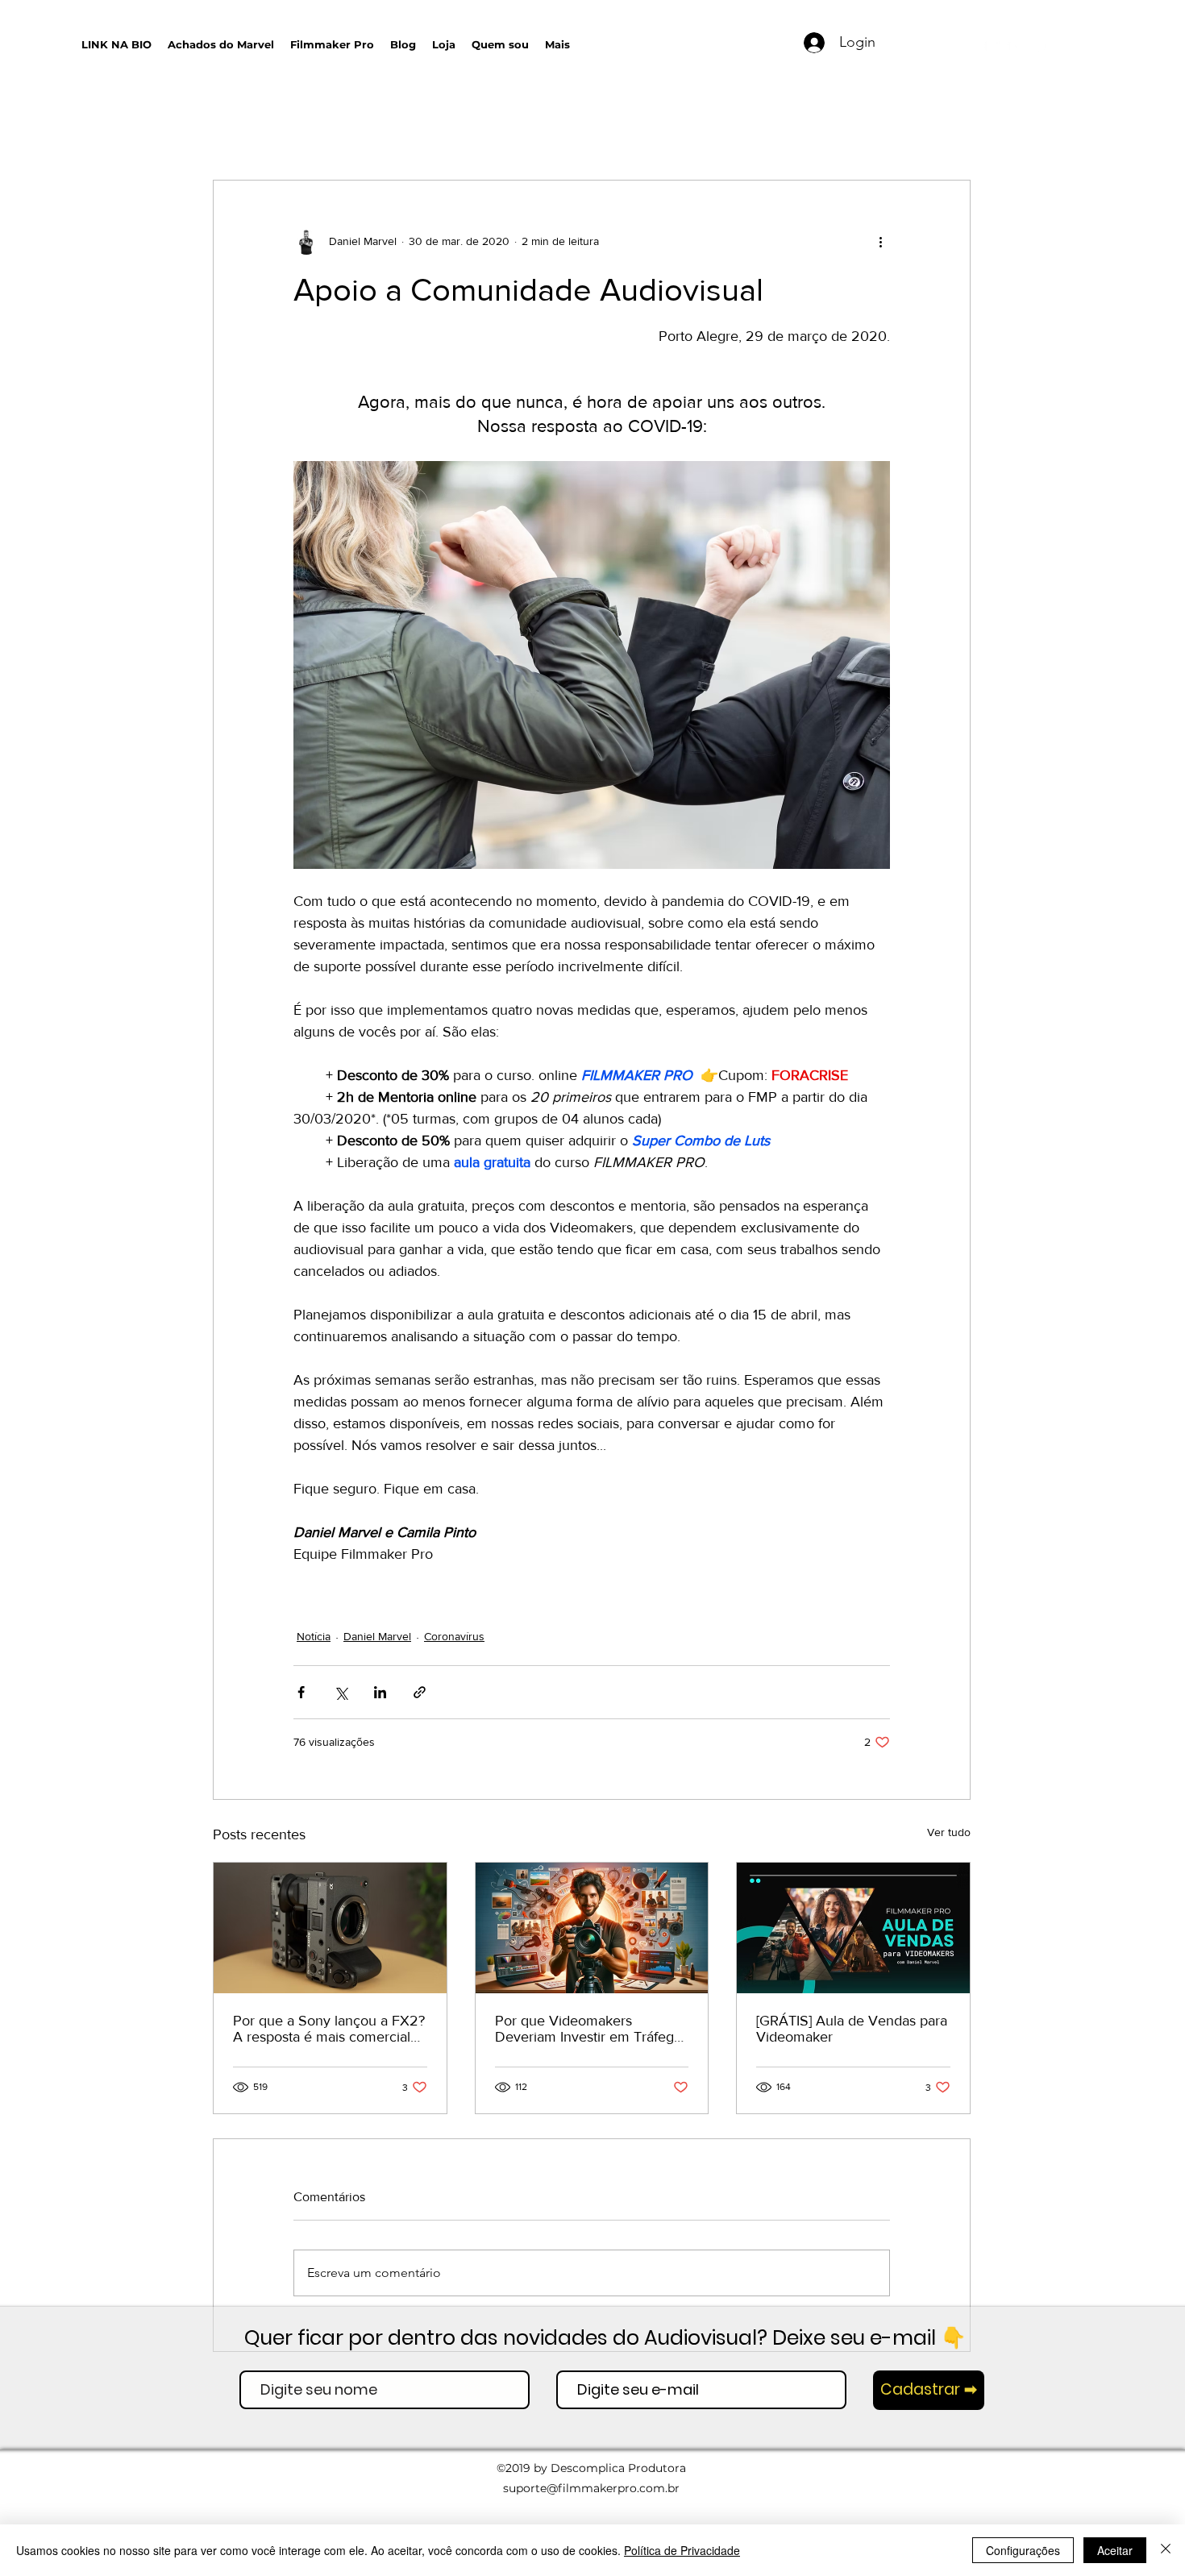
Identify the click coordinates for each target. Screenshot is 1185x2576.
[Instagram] (1016, 46)
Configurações (1023, 2550)
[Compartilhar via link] (420, 1692)
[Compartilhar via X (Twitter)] (341, 1692)
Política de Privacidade (682, 2550)
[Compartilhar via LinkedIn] (380, 1692)
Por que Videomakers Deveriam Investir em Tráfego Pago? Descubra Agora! (588, 2029)
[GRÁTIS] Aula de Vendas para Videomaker (852, 2029)
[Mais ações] (880, 242)
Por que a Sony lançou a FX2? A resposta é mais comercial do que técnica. (329, 2029)
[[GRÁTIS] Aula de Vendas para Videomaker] (853, 1928)
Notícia (314, 1636)
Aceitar (1115, 2550)
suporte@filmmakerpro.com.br (591, 2488)
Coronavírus (454, 1636)
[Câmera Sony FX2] (330, 1928)
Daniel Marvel (377, 1636)
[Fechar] (1166, 2550)
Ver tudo (949, 1832)
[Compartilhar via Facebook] (301, 1692)
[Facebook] (1040, 46)
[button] (726, 41)
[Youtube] (992, 46)
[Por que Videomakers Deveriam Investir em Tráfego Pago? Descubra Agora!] (592, 1928)
